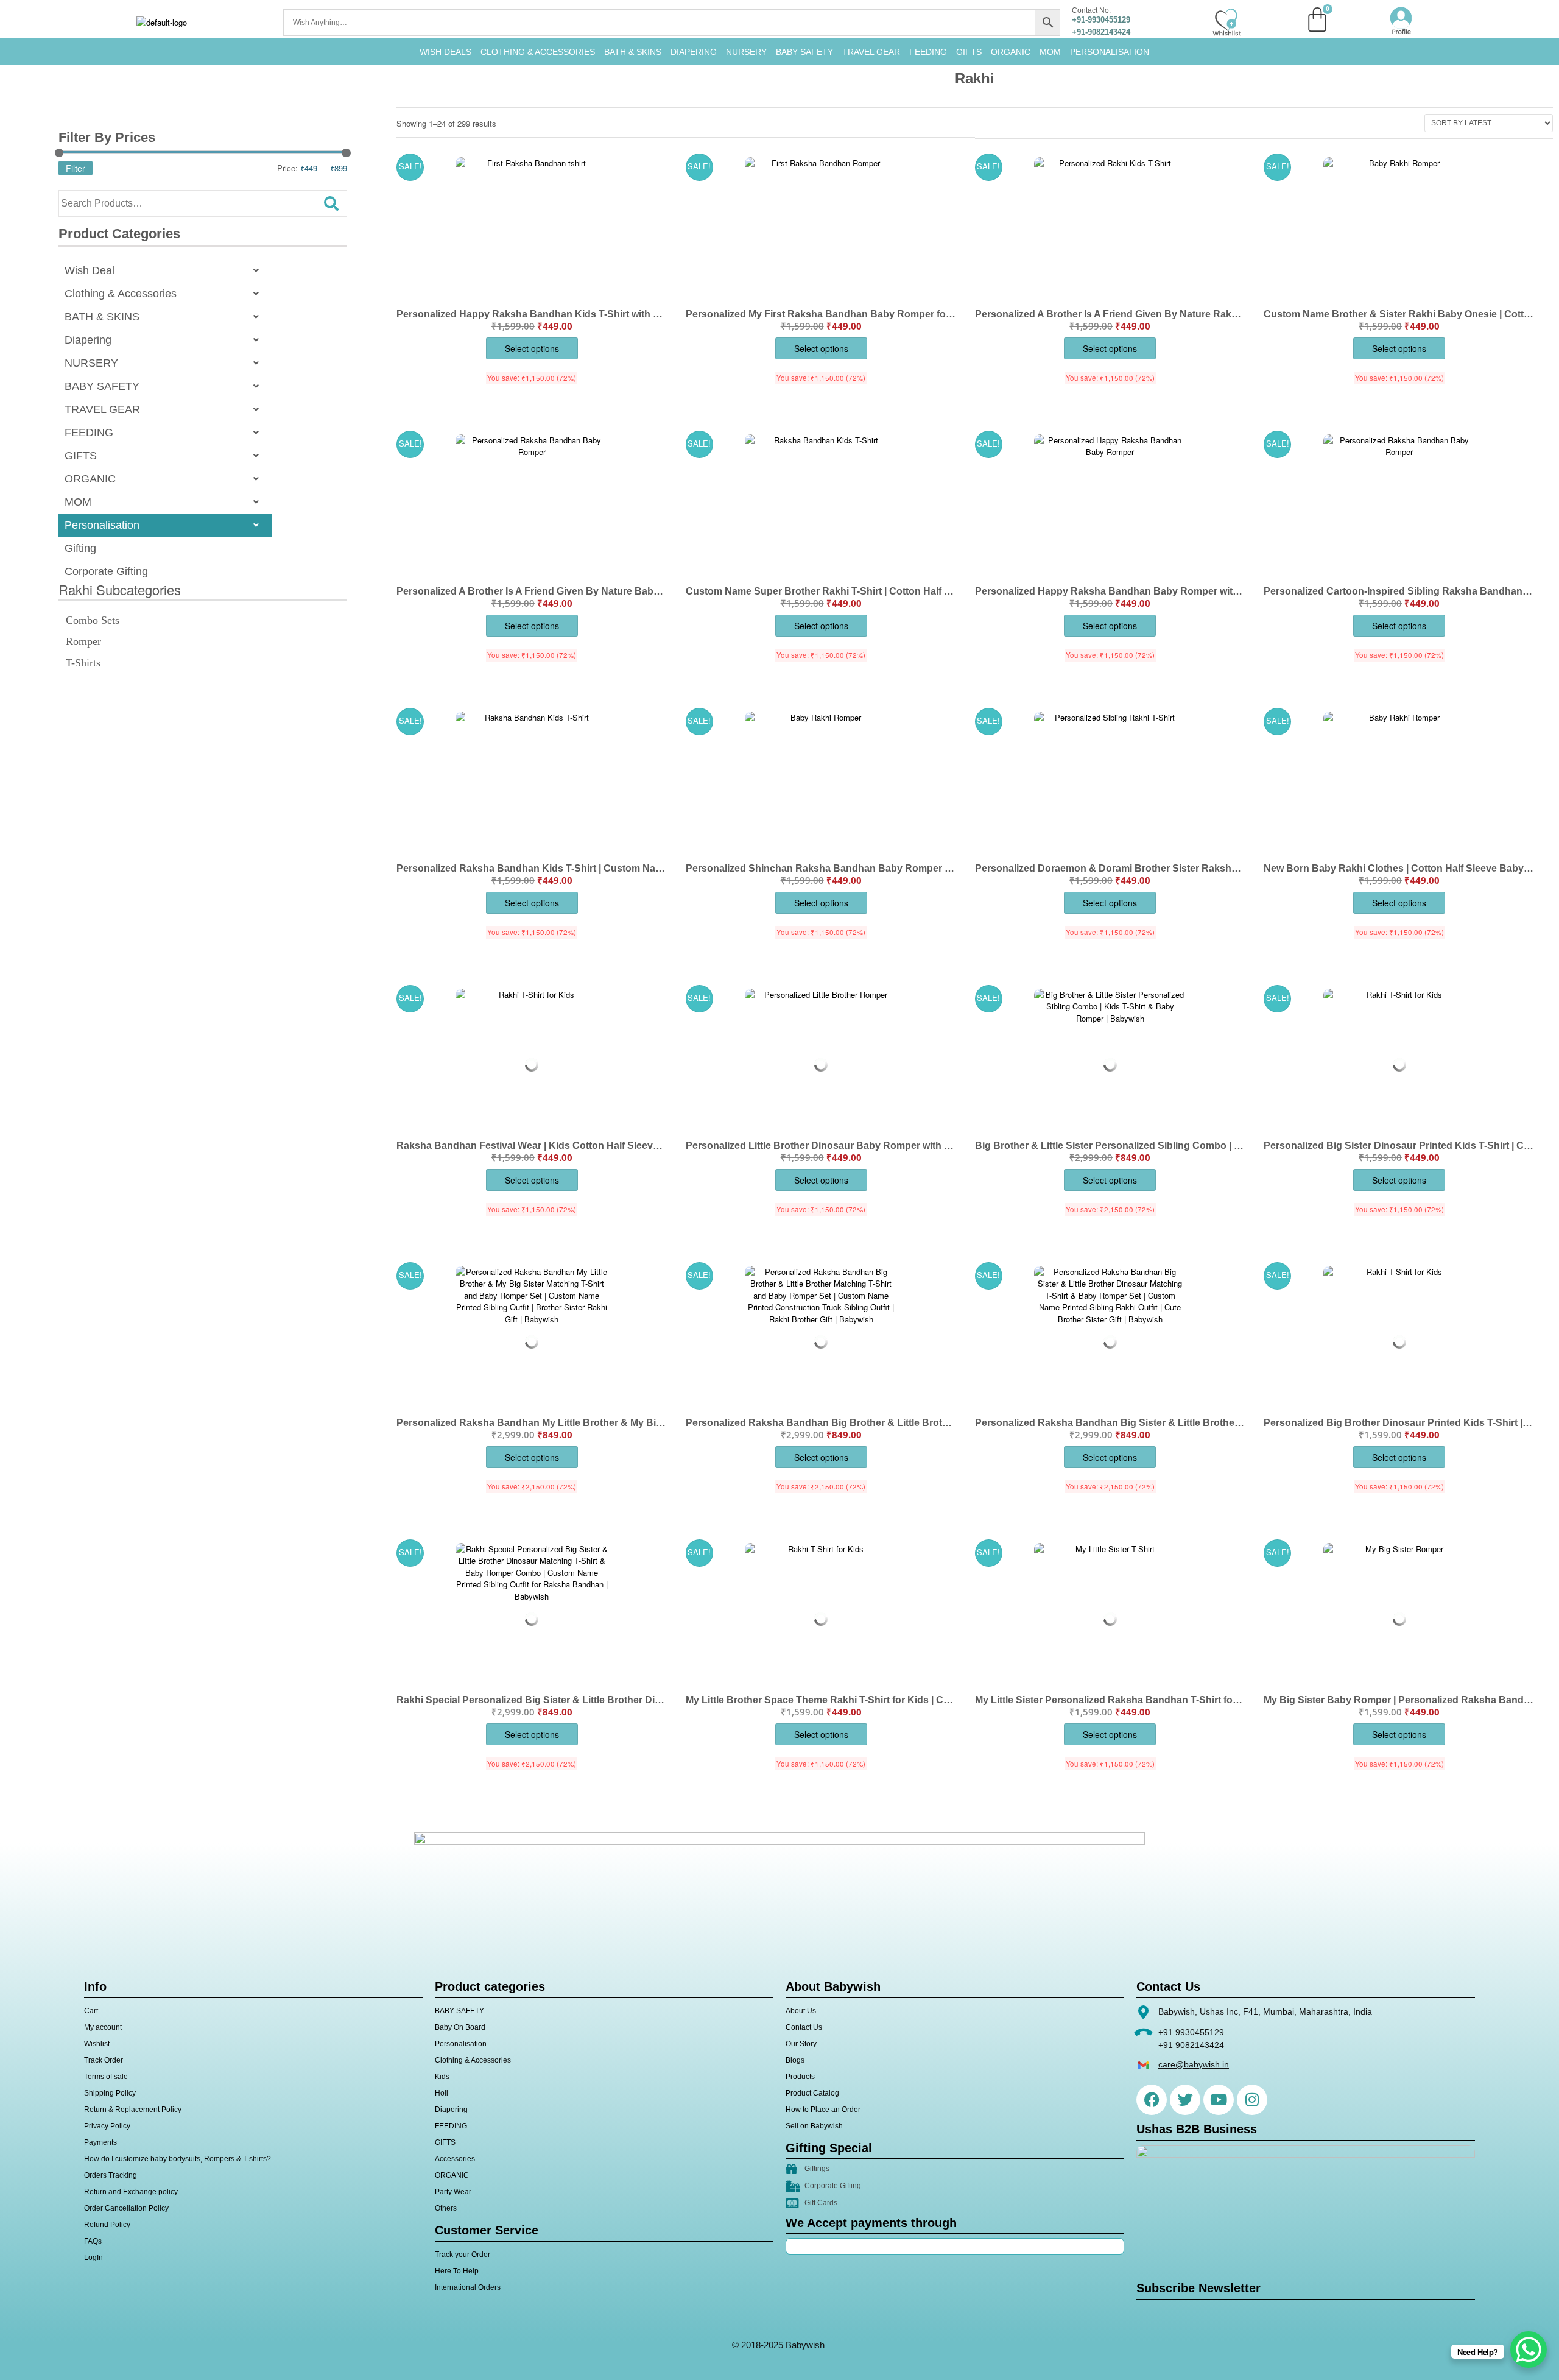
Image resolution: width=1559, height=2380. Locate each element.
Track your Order (463, 2255)
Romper (83, 641)
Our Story (801, 2044)
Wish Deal (90, 270)
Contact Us (804, 2027)
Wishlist (97, 2044)
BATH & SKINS (633, 52)
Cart (91, 2011)
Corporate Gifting (106, 571)
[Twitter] (1185, 2100)
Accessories (455, 2159)
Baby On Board (460, 2027)
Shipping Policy (110, 2093)
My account (103, 2027)
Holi (442, 2093)
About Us (801, 2011)
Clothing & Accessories (538, 52)
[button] (165, 270)
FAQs (93, 2241)
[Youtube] (1219, 2100)
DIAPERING (694, 52)
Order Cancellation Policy (126, 2208)
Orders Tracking (111, 2175)
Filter (76, 168)
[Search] (331, 203)
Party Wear (453, 2192)
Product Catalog (812, 2093)
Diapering (88, 340)
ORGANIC (1011, 52)
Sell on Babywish (814, 2126)
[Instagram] (1252, 2100)
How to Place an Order (823, 2110)
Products (800, 2077)
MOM (1050, 52)
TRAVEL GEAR (871, 52)
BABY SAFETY (804, 52)
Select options (532, 348)
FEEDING (928, 52)
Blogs (795, 2060)
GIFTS (969, 52)
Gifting (80, 548)
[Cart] (1317, 19)
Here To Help (457, 2271)
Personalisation (1110, 52)
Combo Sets (93, 620)
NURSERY (746, 52)
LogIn (93, 2258)
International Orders (468, 2287)
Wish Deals (445, 52)
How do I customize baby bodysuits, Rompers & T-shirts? (178, 2159)
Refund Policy (107, 2225)
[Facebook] (1152, 2100)
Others (446, 2208)
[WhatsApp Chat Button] (1529, 2350)
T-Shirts (83, 663)
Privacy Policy (107, 2126)
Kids (442, 2077)
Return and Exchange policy (131, 2192)
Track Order (104, 2060)
